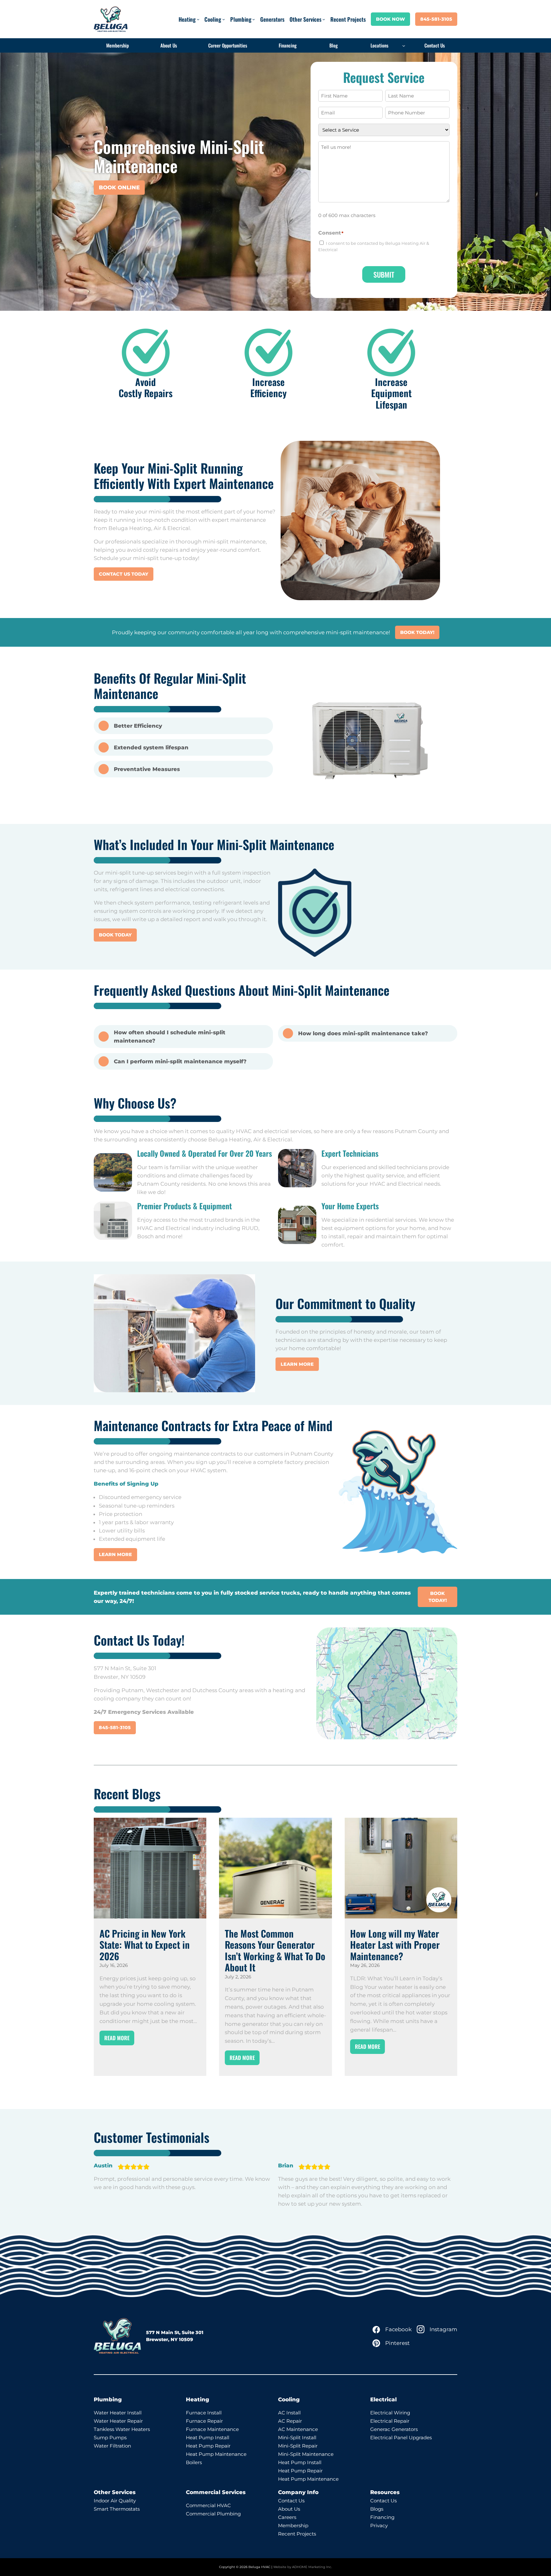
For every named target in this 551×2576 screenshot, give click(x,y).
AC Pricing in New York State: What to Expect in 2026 (145, 1945)
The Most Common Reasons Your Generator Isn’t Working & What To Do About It (275, 1951)
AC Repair (290, 2421)
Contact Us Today (124, 574)
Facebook (398, 2329)
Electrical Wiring (390, 2413)
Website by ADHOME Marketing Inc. (303, 2567)
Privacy (379, 2525)
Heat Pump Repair (208, 2446)
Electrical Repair (390, 2421)
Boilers (194, 2462)
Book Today (115, 935)
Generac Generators (394, 2429)
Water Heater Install (118, 2413)
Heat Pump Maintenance (216, 2454)
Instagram (443, 2329)
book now (390, 19)
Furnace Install (204, 2413)
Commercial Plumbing (213, 2514)
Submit (384, 274)
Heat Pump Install (208, 2438)
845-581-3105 (436, 19)
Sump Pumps (110, 2438)
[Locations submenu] (404, 46)
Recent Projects (297, 2534)
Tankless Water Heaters (122, 2429)
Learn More (297, 1364)
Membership (293, 2525)
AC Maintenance (298, 2429)
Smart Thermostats (117, 2509)
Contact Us (291, 2501)
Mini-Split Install (297, 2438)
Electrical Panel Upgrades (401, 2438)
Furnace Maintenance (212, 2429)
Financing (382, 2517)
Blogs (377, 2509)
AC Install (289, 2413)
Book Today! (417, 632)
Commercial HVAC (208, 2505)
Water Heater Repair (118, 2421)
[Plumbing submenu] (254, 19)
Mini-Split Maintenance (306, 2454)
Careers (287, 2517)
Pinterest (397, 2343)
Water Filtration (112, 2446)
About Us (289, 2509)
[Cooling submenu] (224, 19)
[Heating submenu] (198, 19)
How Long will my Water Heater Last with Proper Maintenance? (395, 1945)
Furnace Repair (204, 2421)
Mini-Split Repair (298, 2446)
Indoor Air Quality (115, 2501)
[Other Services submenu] (324, 19)
